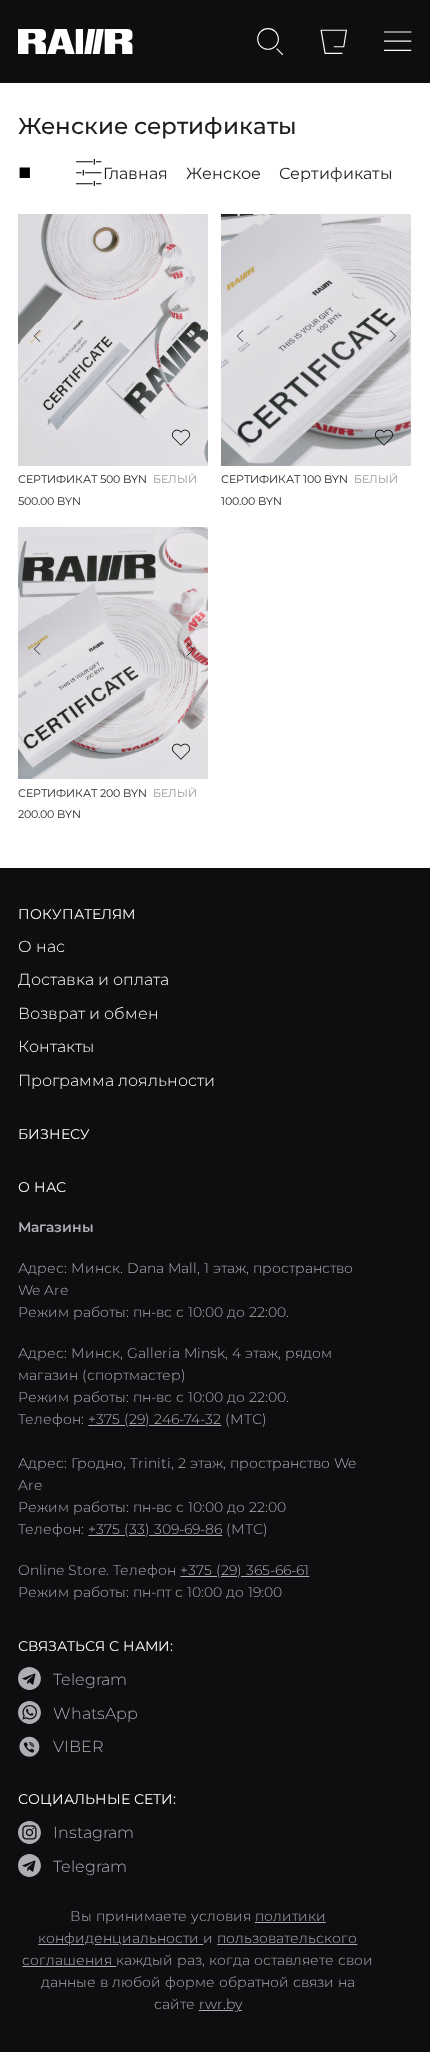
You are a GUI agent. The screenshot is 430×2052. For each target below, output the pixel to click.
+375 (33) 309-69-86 (155, 1529)
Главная (135, 172)
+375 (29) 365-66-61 (244, 1570)
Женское (223, 172)
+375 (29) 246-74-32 (154, 1419)
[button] (37, 336)
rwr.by (220, 2004)
